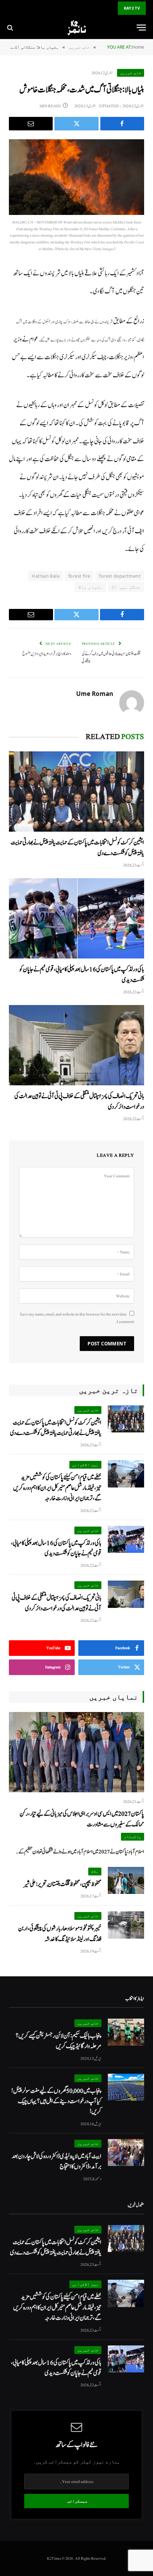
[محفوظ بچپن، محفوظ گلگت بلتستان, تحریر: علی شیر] (126, 1881)
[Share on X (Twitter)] (76, 124)
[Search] (11, 28)
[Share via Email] (31, 124)
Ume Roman (95, 694)
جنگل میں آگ (126, 587)
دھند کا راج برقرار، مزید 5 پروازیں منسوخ (47, 654)
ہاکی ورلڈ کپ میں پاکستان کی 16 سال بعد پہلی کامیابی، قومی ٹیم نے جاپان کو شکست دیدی (56, 1548)
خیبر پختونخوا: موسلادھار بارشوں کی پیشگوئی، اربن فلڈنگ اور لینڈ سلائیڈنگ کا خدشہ (60, 1934)
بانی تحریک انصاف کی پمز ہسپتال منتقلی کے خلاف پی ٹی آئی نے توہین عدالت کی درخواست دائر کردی (57, 1603)
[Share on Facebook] (122, 124)
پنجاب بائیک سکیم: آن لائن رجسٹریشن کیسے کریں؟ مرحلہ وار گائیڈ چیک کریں (59, 2041)
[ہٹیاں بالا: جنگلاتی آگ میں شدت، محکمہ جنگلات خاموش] (76, 177)
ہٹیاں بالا (90, 587)
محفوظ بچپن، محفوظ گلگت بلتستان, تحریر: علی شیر (62, 1884)
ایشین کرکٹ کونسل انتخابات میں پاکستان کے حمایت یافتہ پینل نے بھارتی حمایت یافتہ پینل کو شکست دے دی (56, 1428)
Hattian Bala (46, 576)
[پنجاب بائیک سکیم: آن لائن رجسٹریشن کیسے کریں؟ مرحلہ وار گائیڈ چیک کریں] (126, 2032)
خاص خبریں (131, 73)
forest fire (79, 576)
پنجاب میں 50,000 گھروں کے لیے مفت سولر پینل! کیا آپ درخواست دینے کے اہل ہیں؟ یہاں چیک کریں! (56, 2101)
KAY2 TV (132, 8)
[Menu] (141, 28)
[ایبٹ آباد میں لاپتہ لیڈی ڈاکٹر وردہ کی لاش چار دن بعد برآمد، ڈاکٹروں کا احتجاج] (126, 2153)
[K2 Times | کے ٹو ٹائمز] (76, 28)
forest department (120, 576)
